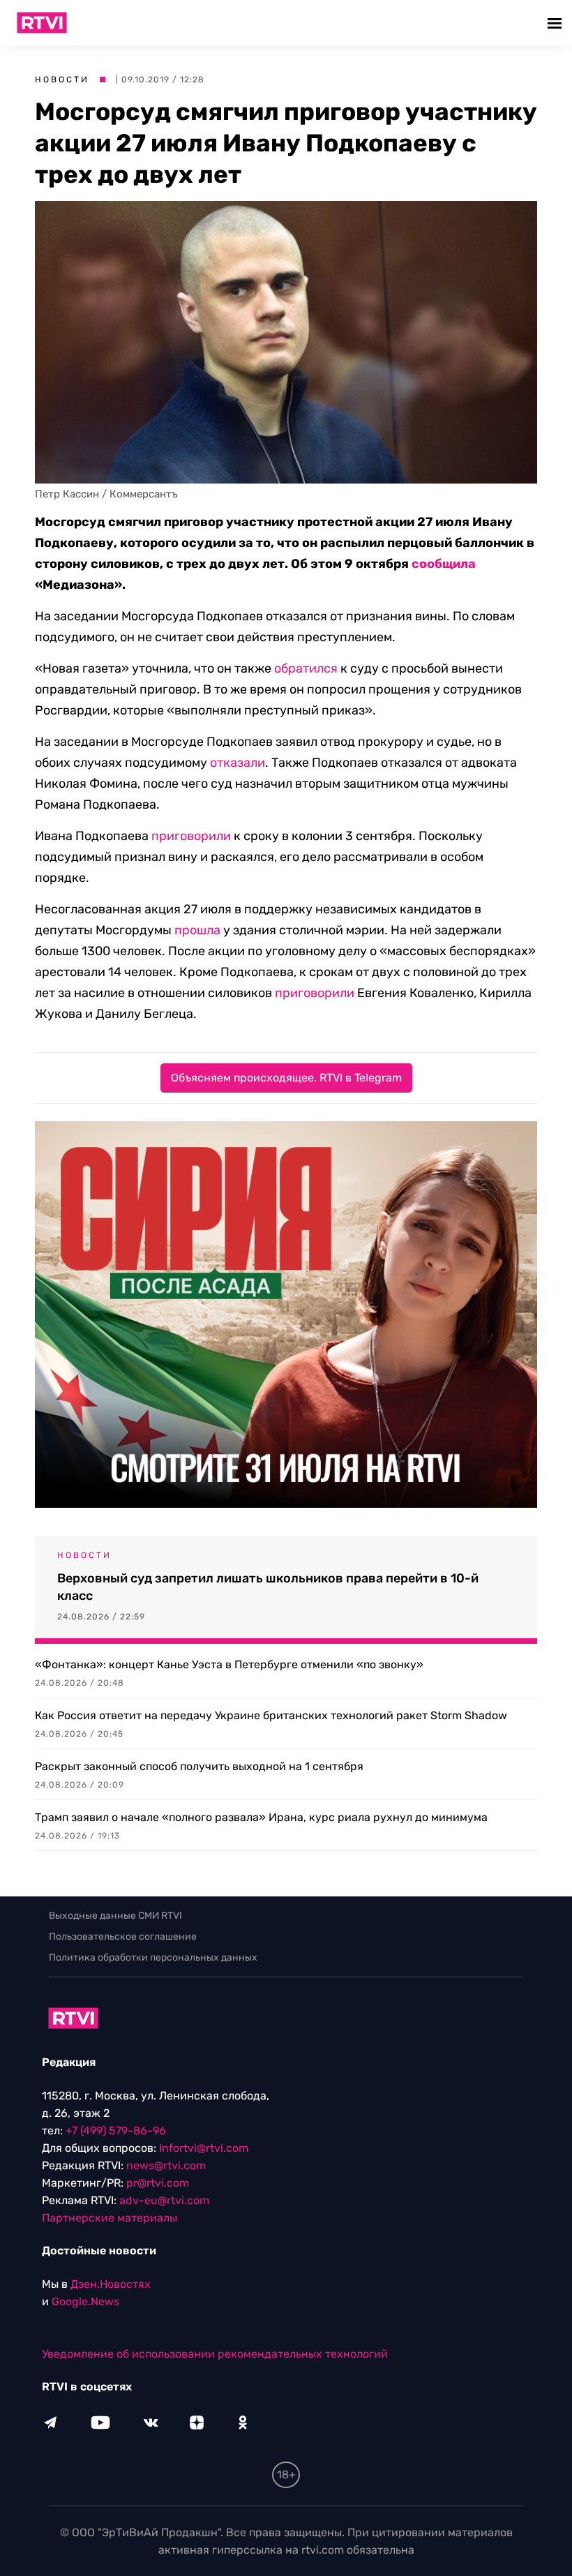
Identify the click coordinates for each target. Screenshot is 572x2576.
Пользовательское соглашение (123, 1937)
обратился (306, 668)
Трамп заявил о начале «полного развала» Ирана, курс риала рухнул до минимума (261, 1817)
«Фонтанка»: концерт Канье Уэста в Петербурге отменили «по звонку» (229, 1664)
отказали (238, 763)
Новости (62, 80)
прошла (197, 930)
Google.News (85, 2301)
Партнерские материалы (110, 2218)
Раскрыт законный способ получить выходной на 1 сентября (199, 1766)
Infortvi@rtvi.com (204, 2148)
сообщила (444, 564)
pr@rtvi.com (158, 2183)
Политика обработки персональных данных (153, 1957)
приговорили (191, 836)
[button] (556, 23)
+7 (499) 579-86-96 (116, 2131)
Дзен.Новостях (111, 2284)
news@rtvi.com (166, 2165)
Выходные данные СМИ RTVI (115, 1916)
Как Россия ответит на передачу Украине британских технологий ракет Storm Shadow (271, 1715)
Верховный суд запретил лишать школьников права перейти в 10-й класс (268, 1587)
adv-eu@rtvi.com (164, 2200)
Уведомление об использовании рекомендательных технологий (215, 2354)
